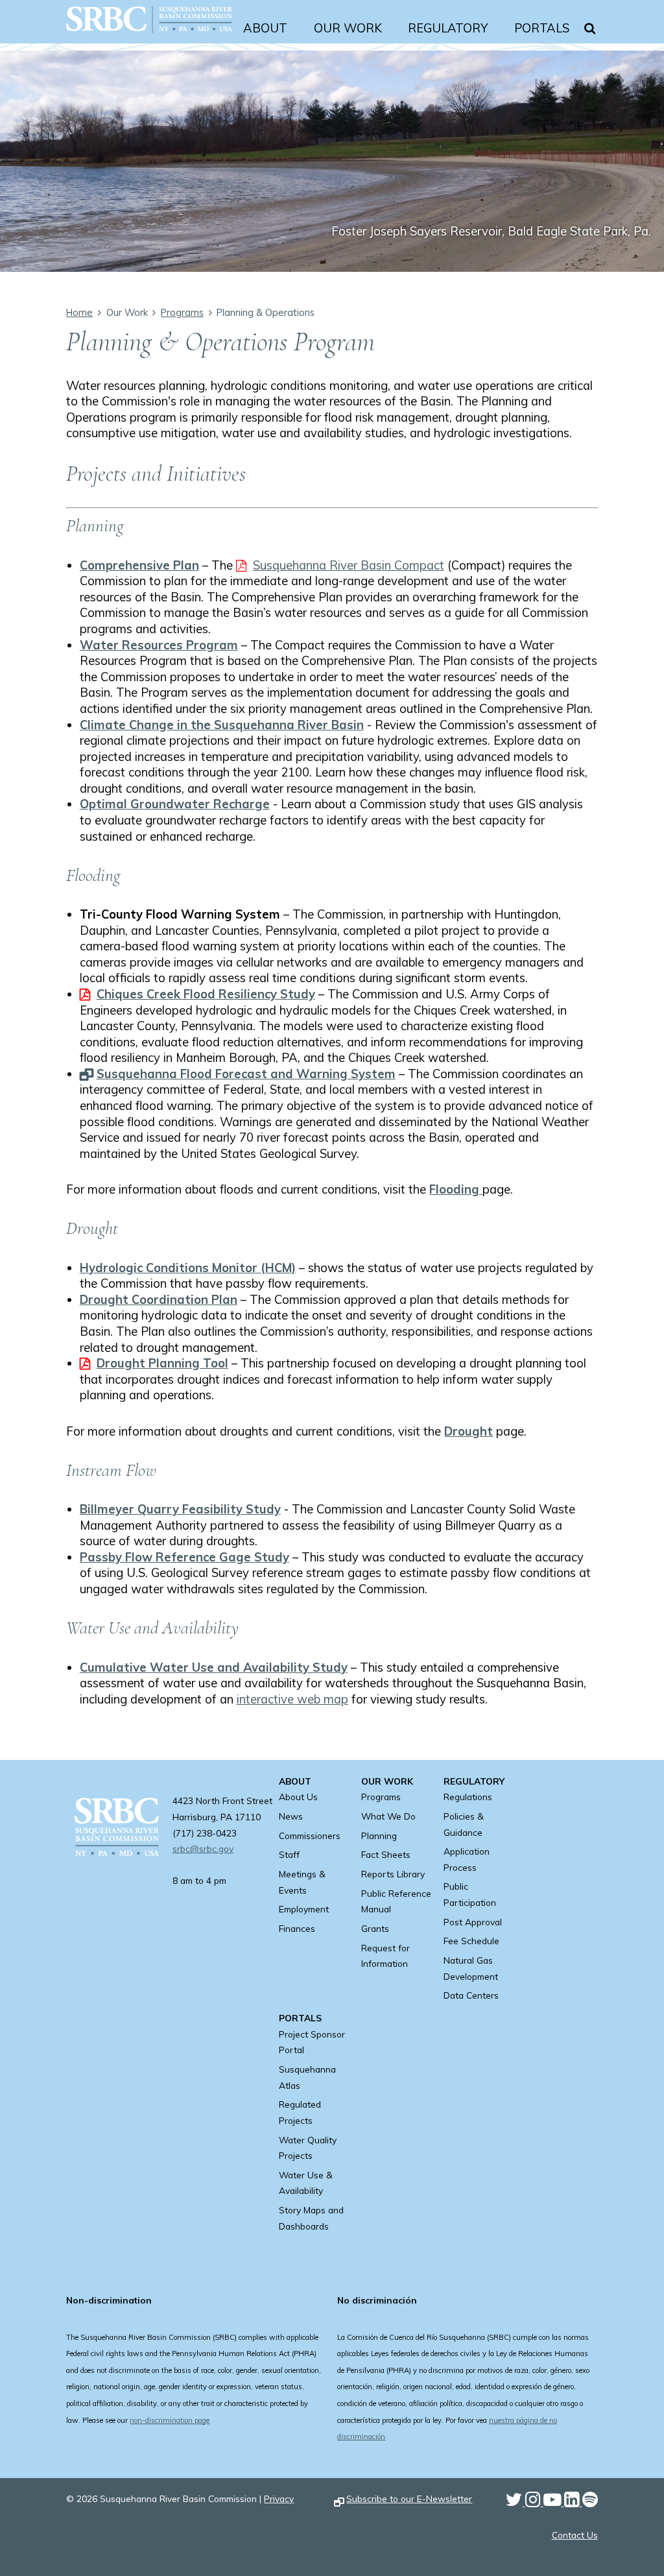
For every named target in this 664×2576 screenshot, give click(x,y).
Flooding (456, 1189)
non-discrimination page (170, 2420)
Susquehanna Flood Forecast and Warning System (246, 1074)
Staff (289, 1854)
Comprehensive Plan (139, 565)
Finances (297, 1928)
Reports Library (393, 1874)
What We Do (388, 1816)
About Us (298, 1797)
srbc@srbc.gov (203, 1848)
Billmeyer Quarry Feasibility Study (180, 1509)
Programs (182, 312)
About (265, 28)
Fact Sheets (386, 1854)
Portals (542, 28)
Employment (304, 1909)
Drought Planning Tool (162, 1363)
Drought (468, 1431)
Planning (379, 1836)
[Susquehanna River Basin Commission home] (149, 36)
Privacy (279, 2498)
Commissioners (310, 1836)
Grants (375, 1928)
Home (79, 312)
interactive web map (292, 1699)
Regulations (468, 1797)
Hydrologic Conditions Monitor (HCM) (188, 1268)
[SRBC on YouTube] (554, 2502)
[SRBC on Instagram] (534, 2502)
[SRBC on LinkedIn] (573, 2502)
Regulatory (448, 28)
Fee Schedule (471, 1941)
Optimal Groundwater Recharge (175, 804)
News (291, 1816)
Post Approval (473, 1922)
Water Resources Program (159, 645)
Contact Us (575, 2535)
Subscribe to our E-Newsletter (409, 2498)
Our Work (348, 28)
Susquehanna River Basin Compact (349, 565)
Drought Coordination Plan (159, 1299)
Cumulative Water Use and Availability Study (214, 1667)
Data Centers (471, 1995)
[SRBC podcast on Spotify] (590, 2502)
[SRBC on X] (516, 2502)
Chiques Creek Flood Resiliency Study (206, 994)
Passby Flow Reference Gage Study (184, 1557)
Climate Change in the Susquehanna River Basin (222, 725)
